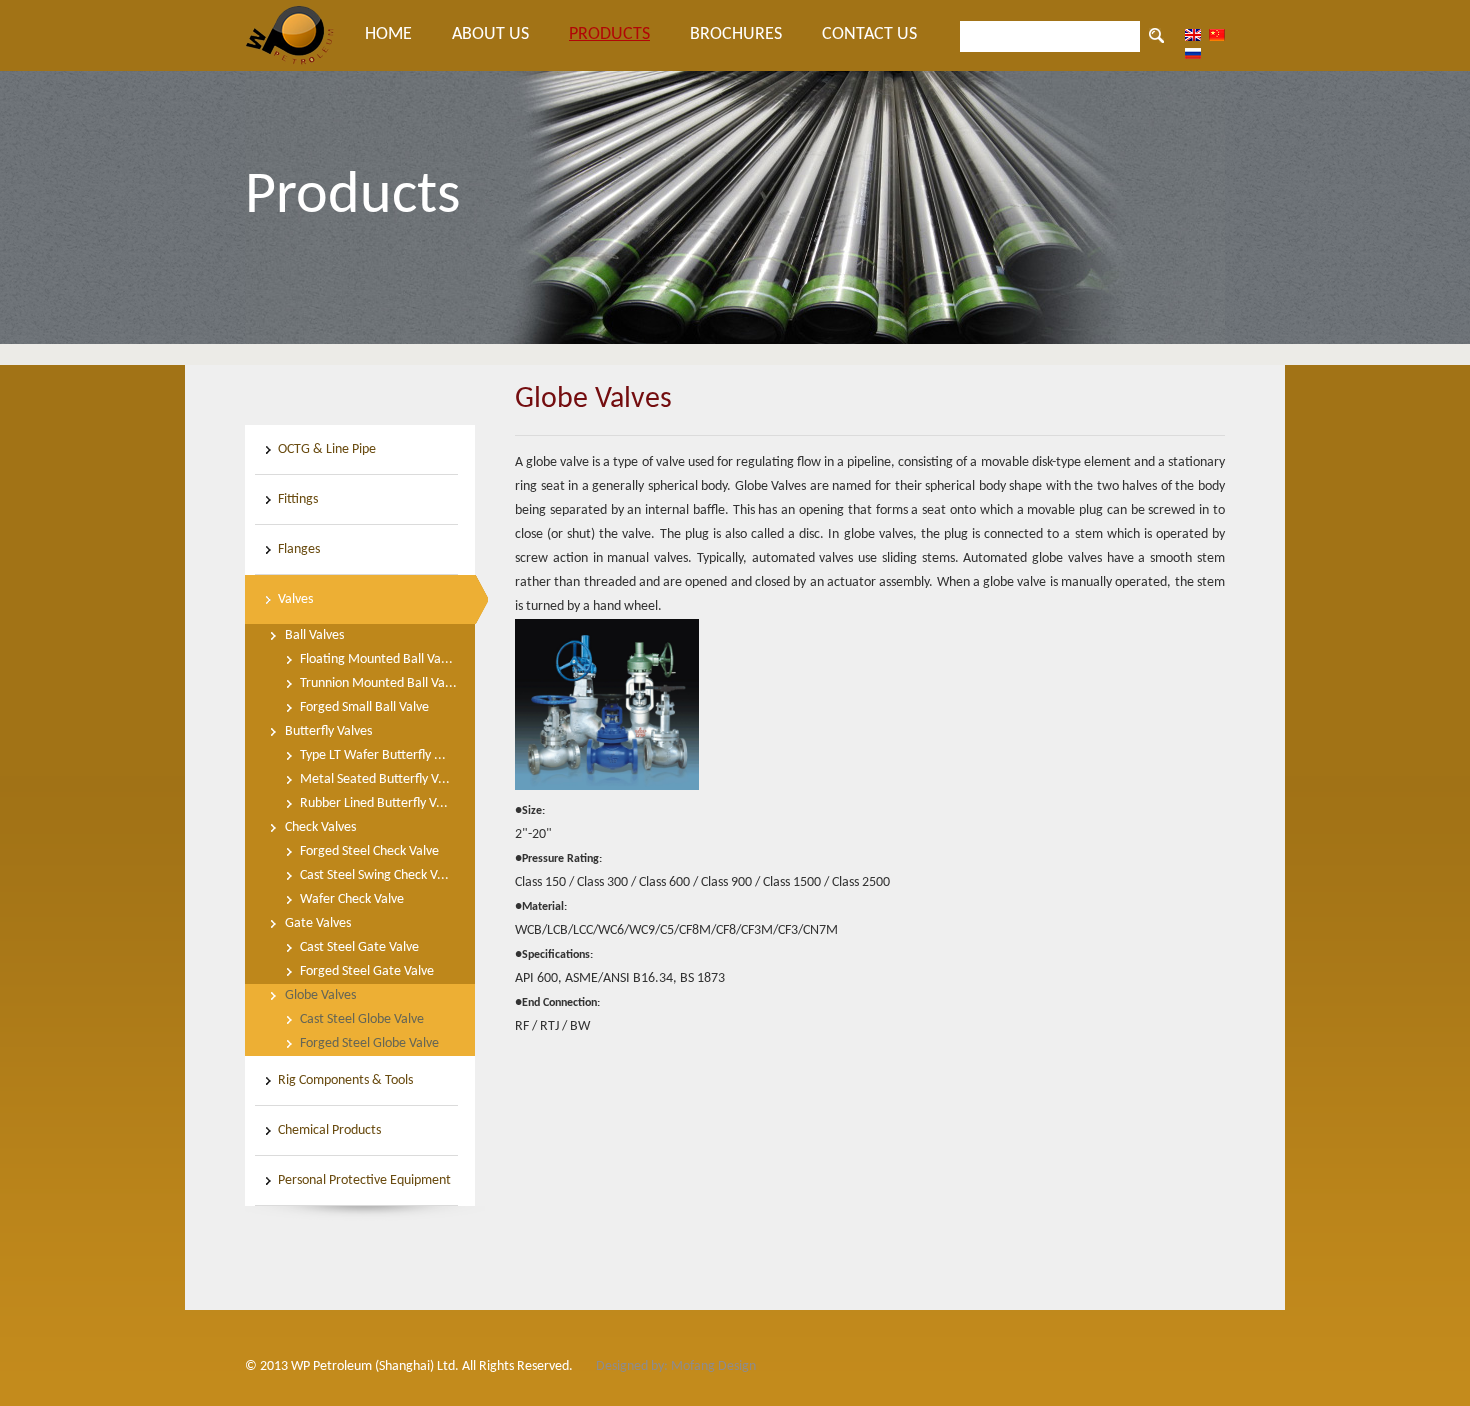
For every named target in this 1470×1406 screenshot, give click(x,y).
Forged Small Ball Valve (364, 707)
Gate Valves (318, 923)
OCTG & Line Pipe (327, 449)
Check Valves (320, 827)
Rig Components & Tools (345, 1080)
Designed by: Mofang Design (676, 1366)
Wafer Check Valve (352, 899)
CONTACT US (869, 34)
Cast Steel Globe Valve (362, 1019)
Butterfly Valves (328, 731)
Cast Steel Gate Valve (359, 947)
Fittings (298, 499)
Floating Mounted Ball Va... (376, 659)
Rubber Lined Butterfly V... (374, 803)
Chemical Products (329, 1130)
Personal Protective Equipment (364, 1180)
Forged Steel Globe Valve (369, 1043)
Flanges (299, 549)
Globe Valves (320, 995)
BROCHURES (736, 34)
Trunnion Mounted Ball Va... (378, 683)
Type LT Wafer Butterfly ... (373, 755)
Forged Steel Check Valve (369, 851)
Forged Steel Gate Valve (367, 971)
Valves (295, 599)
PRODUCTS (609, 34)
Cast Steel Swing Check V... (374, 875)
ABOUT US (490, 34)
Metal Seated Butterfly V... (375, 779)
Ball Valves (314, 635)
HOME (388, 34)
